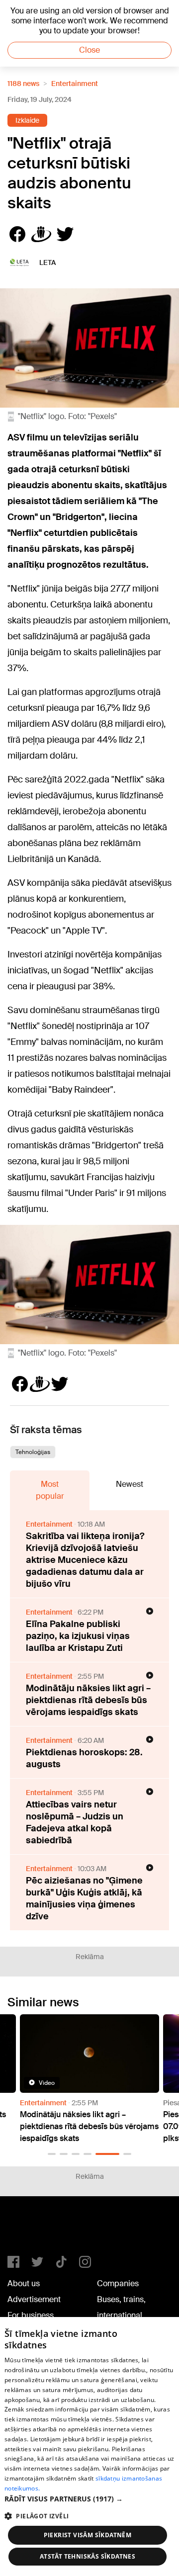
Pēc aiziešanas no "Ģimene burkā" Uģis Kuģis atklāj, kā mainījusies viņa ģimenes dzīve (84, 1898)
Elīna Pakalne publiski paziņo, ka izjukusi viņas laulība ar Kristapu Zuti (78, 1636)
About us (24, 2283)
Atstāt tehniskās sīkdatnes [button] (88, 2556)
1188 (28, 2230)
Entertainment (75, 84)
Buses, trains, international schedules (121, 2315)
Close (89, 50)
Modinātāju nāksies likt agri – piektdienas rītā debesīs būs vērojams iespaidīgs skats (88, 1700)
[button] (52, 2154)
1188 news (23, 84)
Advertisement (34, 2299)
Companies (118, 2283)
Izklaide (27, 120)
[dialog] (89, 2447)
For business (31, 2315)
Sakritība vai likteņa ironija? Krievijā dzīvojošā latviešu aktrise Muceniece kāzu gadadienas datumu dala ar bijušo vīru (85, 1560)
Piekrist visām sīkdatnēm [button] (88, 2535)
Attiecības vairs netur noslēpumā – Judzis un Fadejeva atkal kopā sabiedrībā (75, 1822)
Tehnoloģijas (33, 1452)
